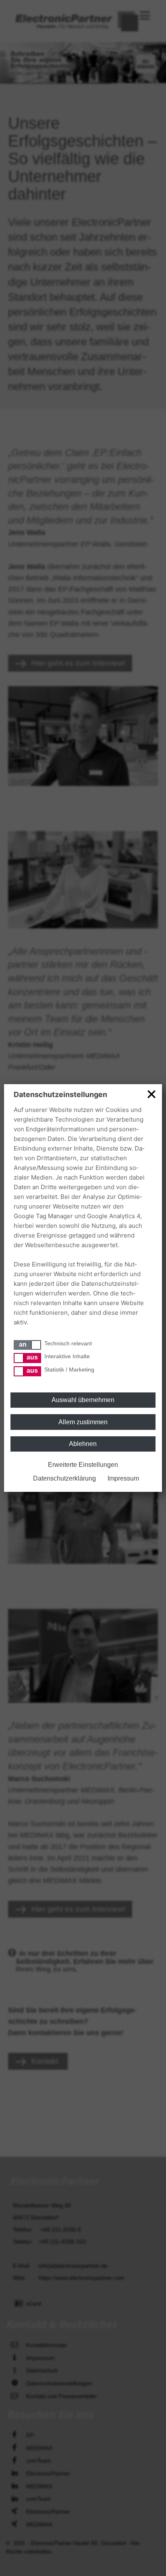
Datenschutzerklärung (64, 1478)
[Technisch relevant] (27, 1345)
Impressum (123, 1478)
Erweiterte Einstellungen (83, 1465)
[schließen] (151, 1094)
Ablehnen (83, 1444)
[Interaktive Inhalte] (27, 1358)
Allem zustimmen (83, 1422)
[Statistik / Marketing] (27, 1371)
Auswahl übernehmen (83, 1400)
